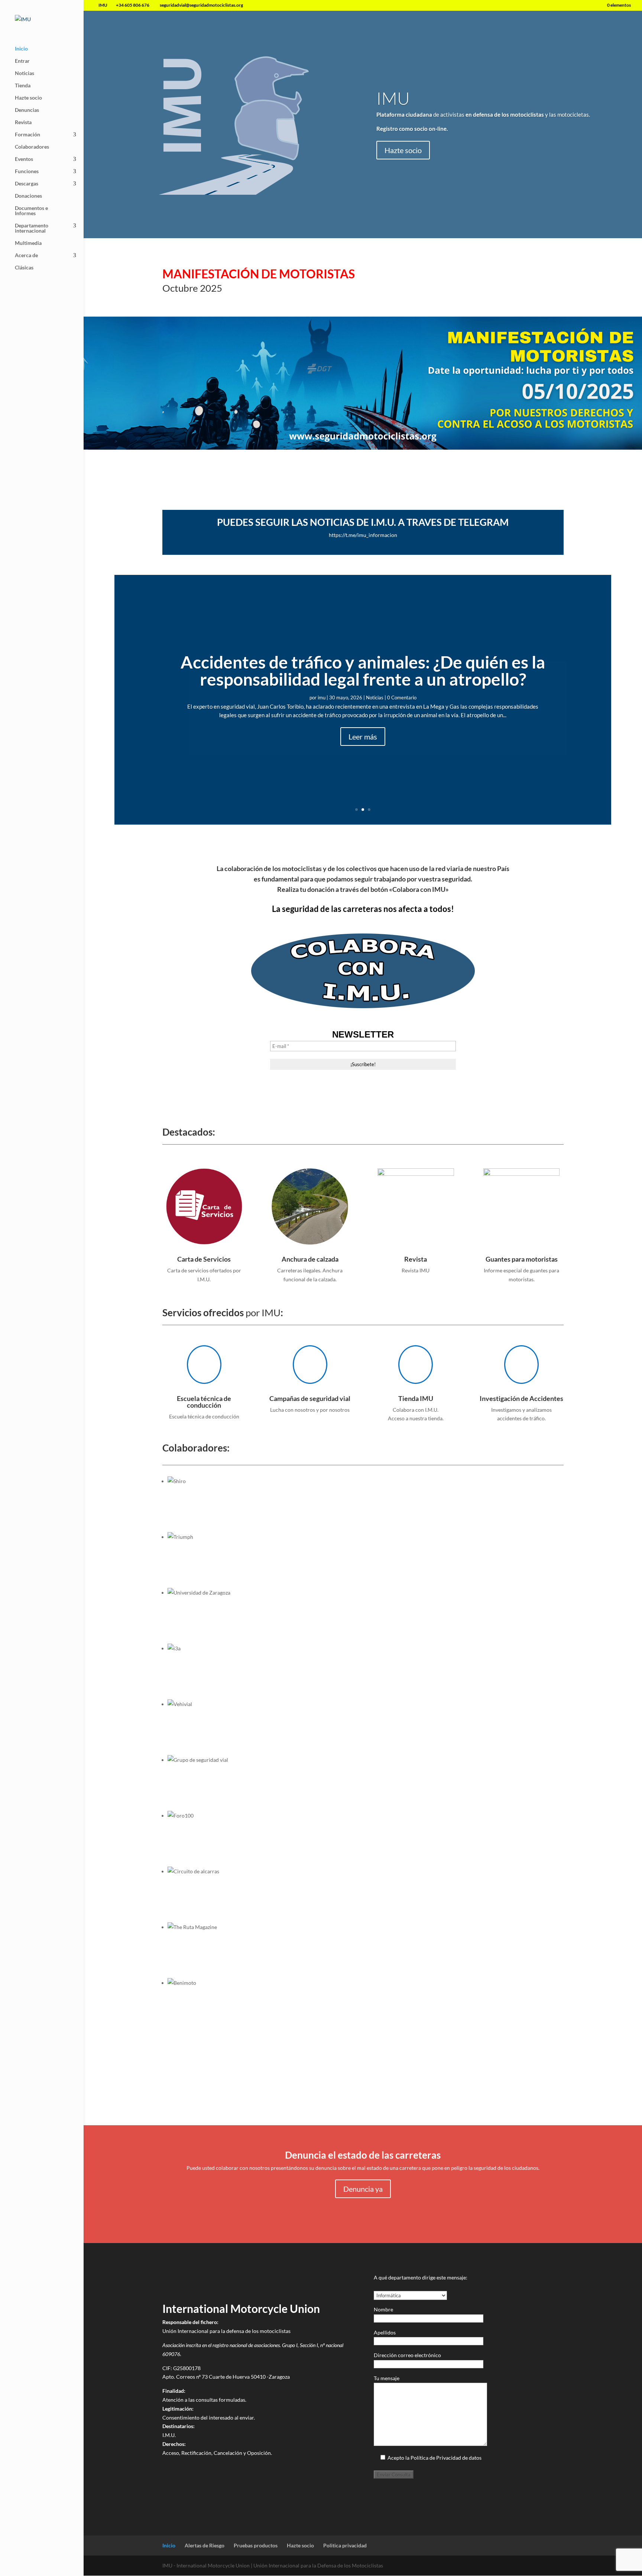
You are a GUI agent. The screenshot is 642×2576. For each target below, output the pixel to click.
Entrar (22, 61)
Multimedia (28, 243)
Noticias (25, 73)
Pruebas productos (256, 2545)
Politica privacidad (345, 2545)
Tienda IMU (416, 1398)
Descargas (27, 184)
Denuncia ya (363, 2189)
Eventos (24, 159)
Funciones (27, 171)
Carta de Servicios (204, 1259)
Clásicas (24, 268)
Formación (27, 135)
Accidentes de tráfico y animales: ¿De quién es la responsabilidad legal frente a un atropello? (363, 671)
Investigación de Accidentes (521, 1398)
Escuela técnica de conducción (204, 1402)
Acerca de (26, 255)
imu (322, 698)
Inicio (21, 49)
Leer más (363, 737)
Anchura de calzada (310, 1259)
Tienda (23, 86)
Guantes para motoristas (522, 1259)
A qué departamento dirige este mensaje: (421, 2277)
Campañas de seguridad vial (310, 1398)
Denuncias (27, 110)
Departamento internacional (32, 228)
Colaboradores (32, 147)
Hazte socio (28, 98)
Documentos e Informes (31, 211)
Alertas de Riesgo (205, 2545)
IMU (393, 98)
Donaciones (28, 196)
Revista (23, 122)
